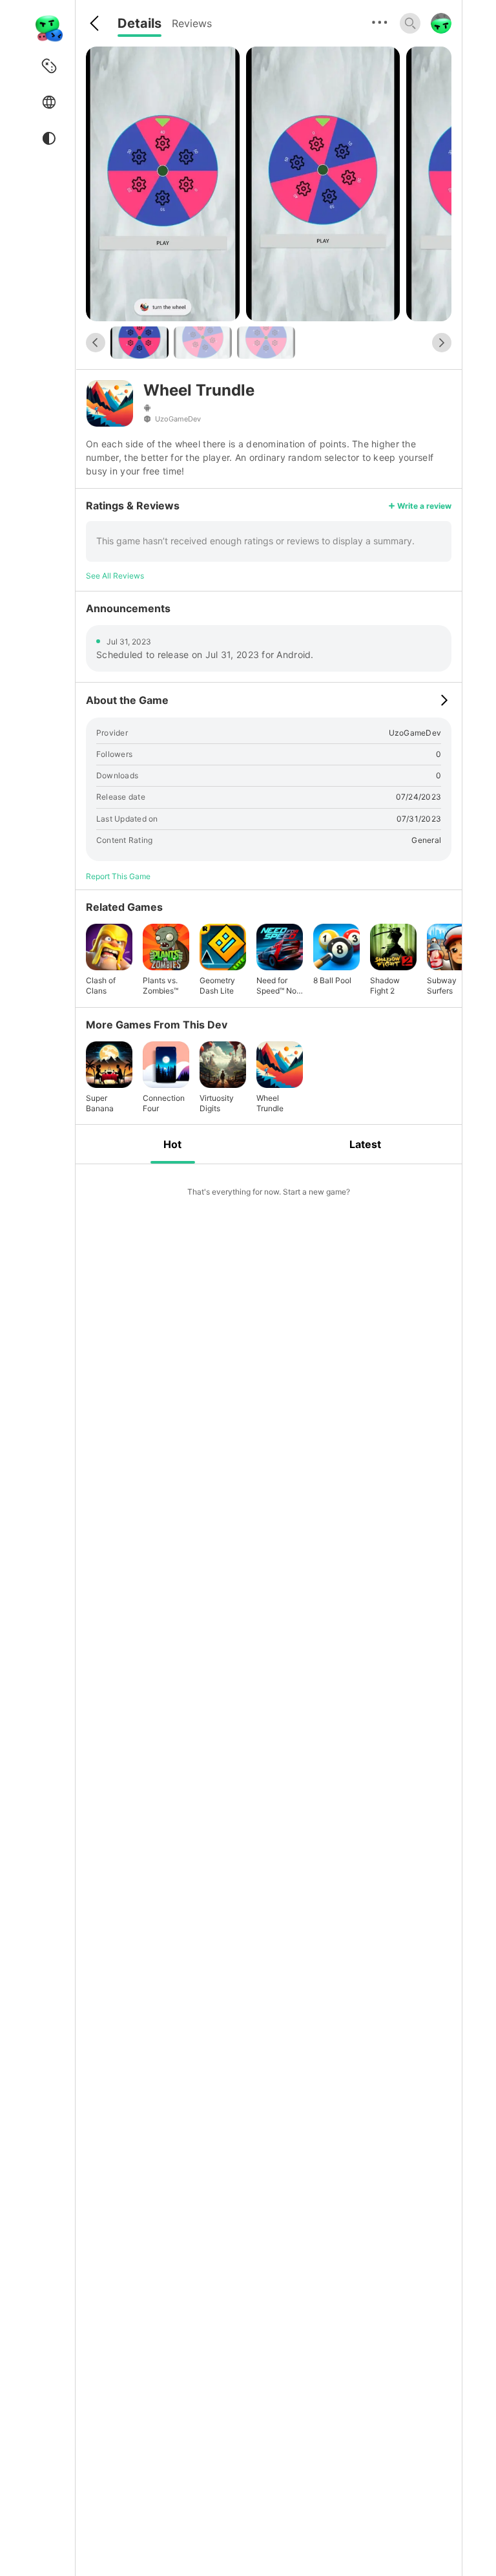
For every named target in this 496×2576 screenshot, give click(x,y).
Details (139, 23)
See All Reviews (115, 576)
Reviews (192, 23)
